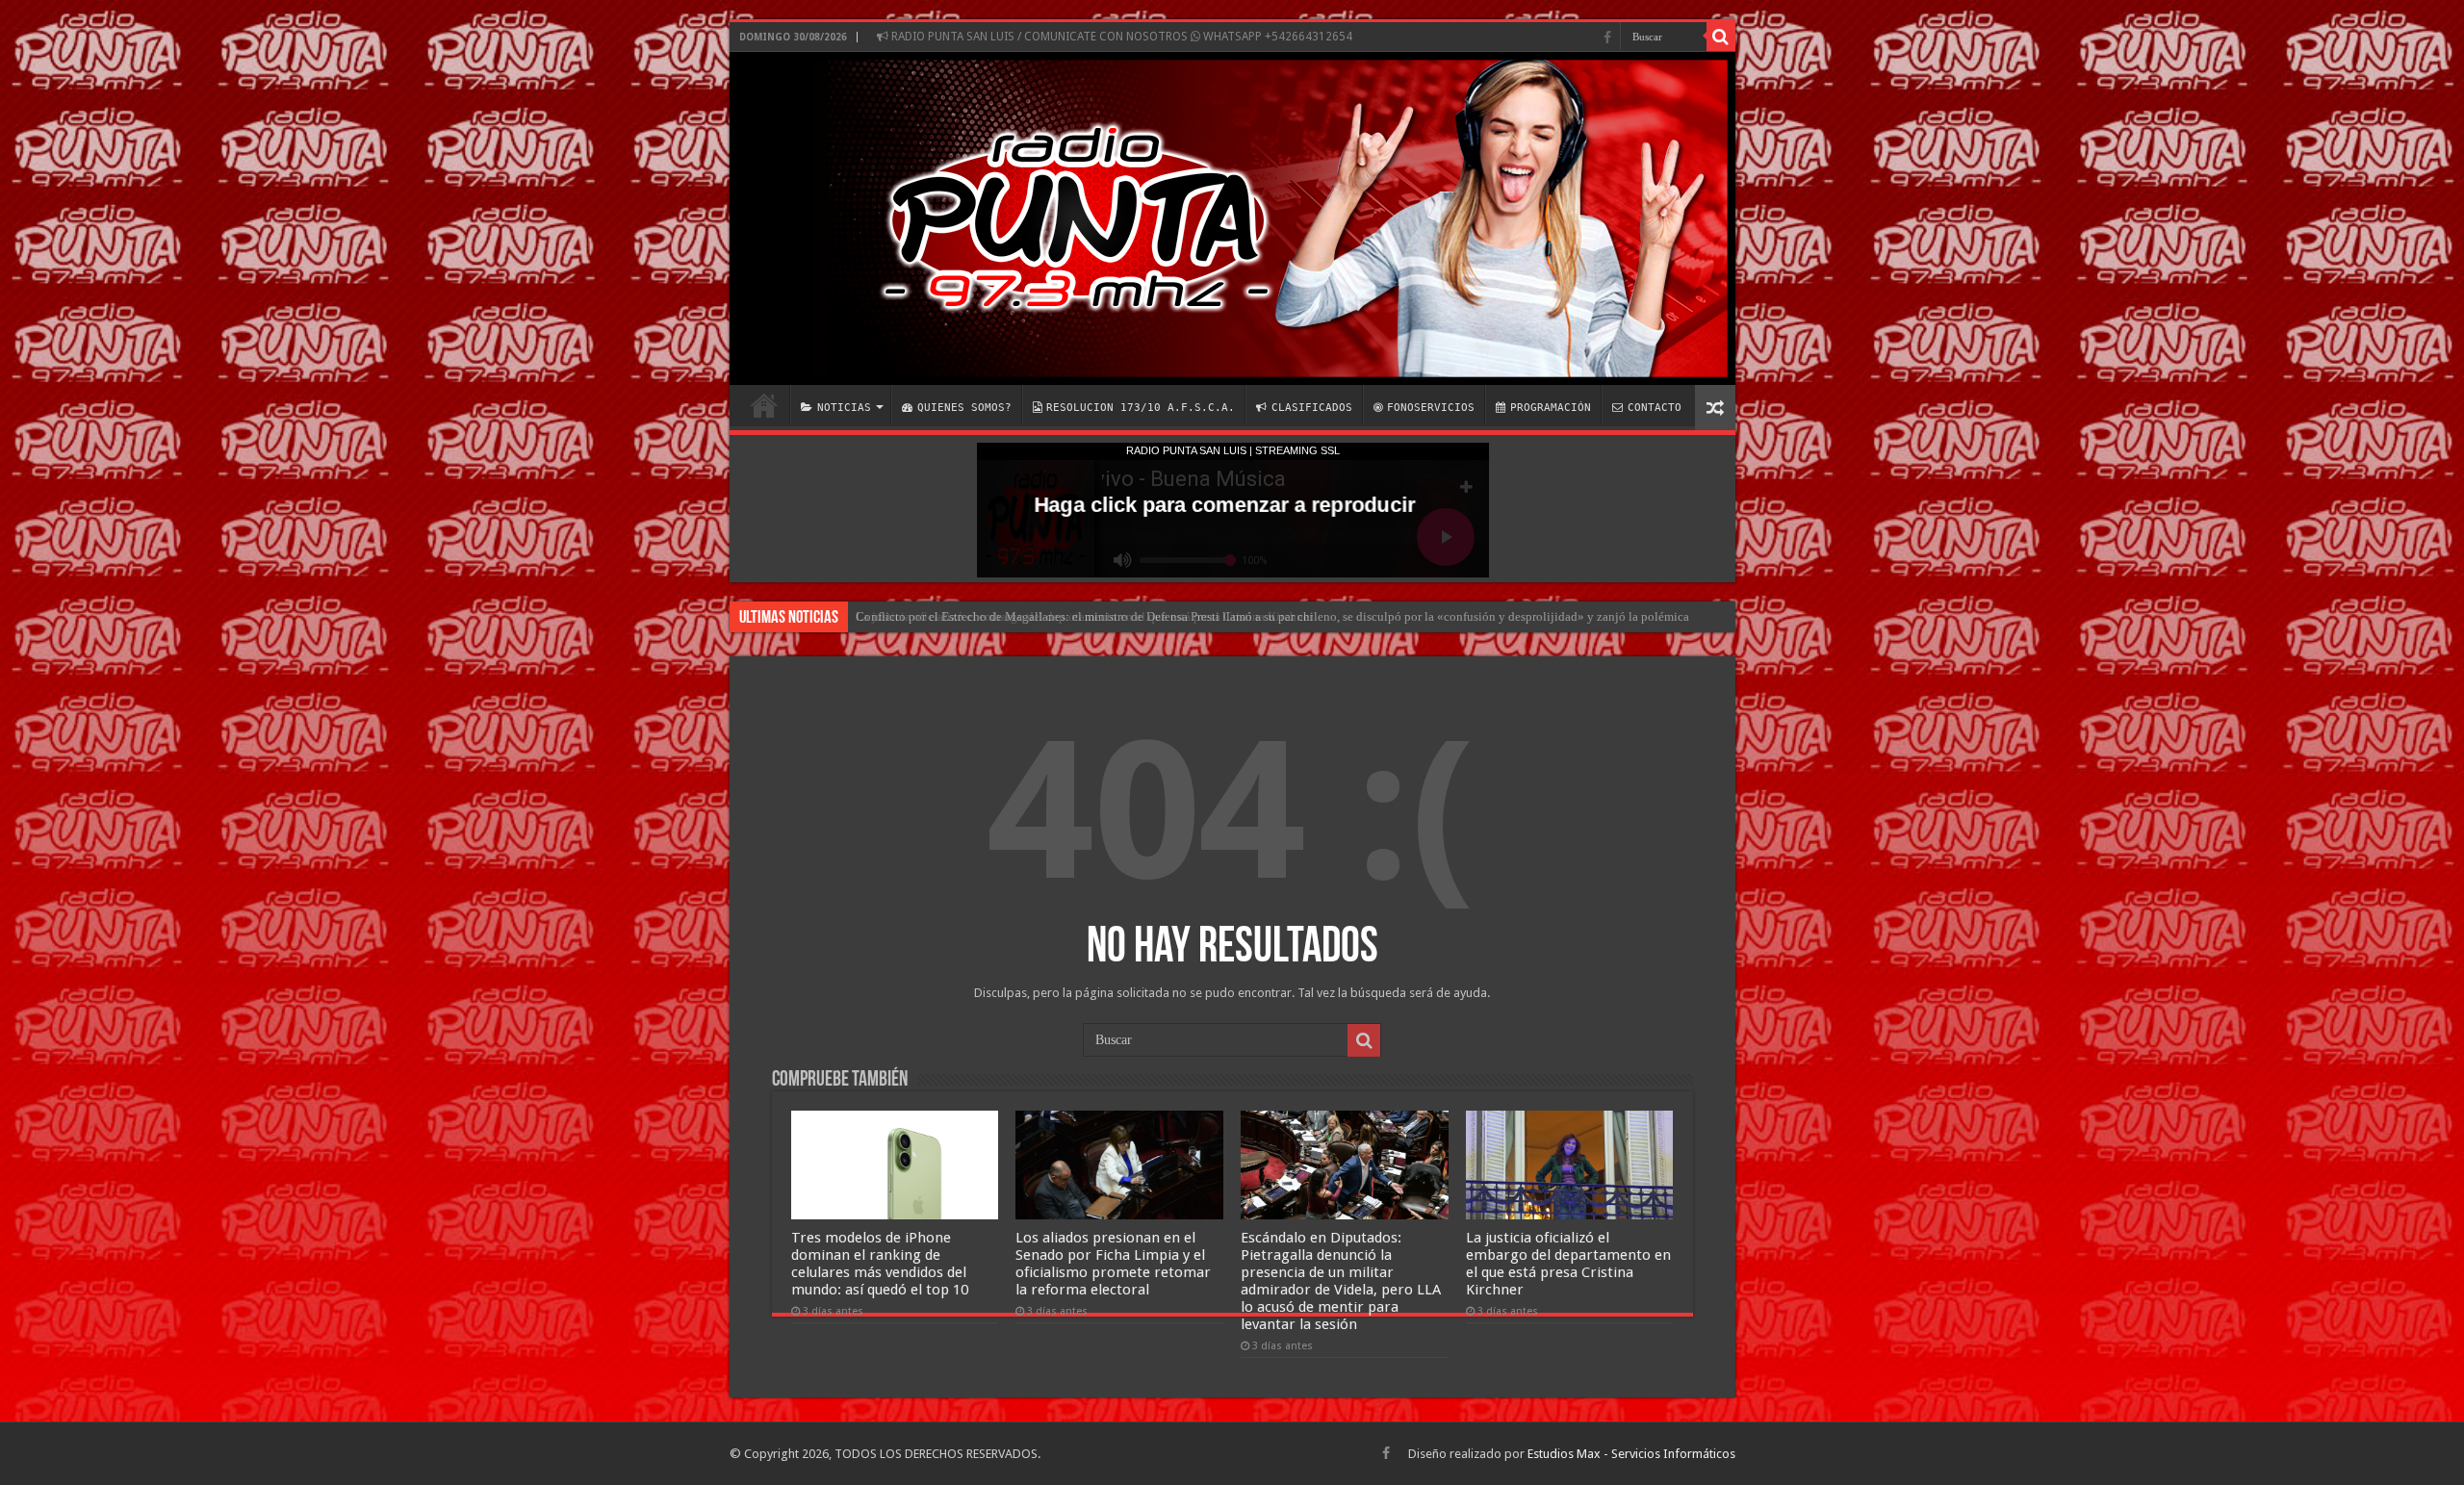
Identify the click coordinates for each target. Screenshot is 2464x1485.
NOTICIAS (844, 408)
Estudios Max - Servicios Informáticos (1631, 1454)
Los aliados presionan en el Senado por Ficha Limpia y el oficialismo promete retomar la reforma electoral (1113, 1264)
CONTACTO (1655, 408)
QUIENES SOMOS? (964, 408)
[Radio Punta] (1232, 218)
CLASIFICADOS (1312, 408)
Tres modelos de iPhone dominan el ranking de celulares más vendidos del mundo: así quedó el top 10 (880, 1264)
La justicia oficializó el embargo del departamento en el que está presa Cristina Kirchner (1084, 616)
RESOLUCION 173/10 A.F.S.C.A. (1141, 408)
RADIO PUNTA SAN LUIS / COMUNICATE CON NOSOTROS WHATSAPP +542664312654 (1120, 37)
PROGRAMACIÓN (1551, 408)
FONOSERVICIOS (1431, 408)
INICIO (764, 405)
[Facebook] (1607, 38)
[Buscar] (1721, 37)
